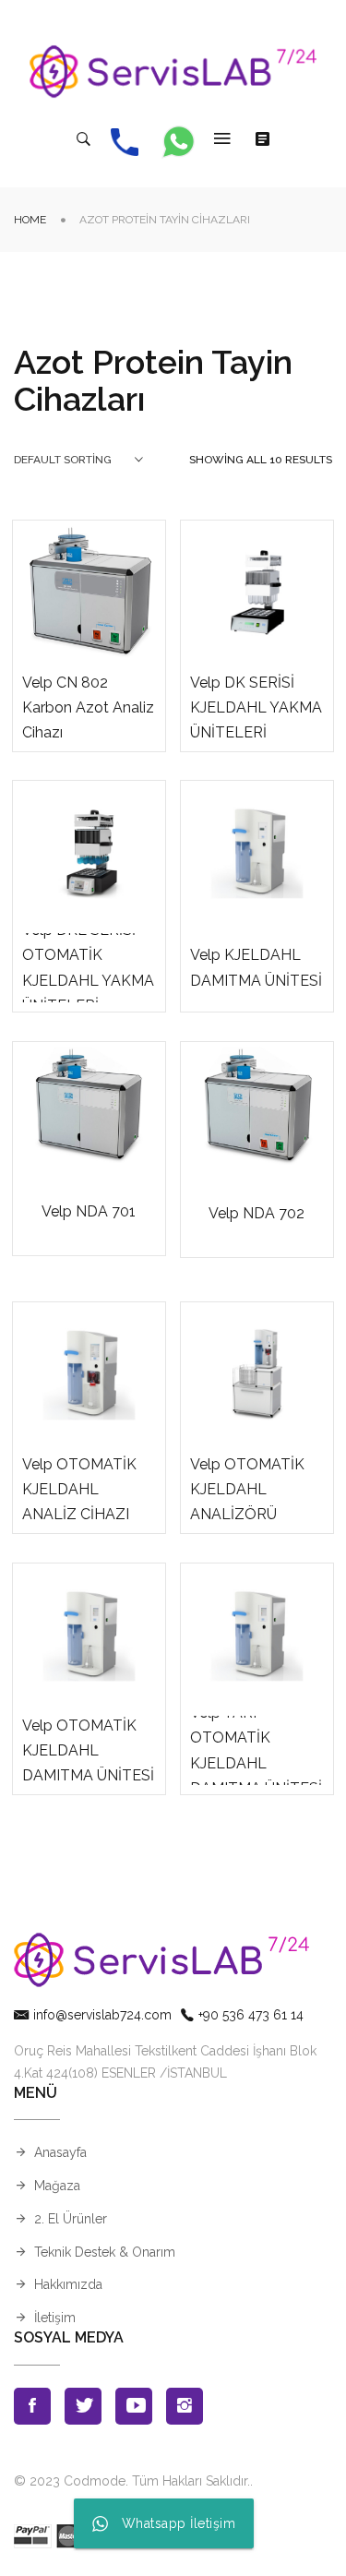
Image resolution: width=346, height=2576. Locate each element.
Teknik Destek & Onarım (105, 2252)
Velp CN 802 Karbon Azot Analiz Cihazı (88, 707)
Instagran (185, 2406)
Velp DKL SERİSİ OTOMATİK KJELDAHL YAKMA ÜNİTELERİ (88, 968)
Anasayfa (60, 2152)
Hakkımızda (68, 2284)
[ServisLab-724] (173, 72)
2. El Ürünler (71, 2219)
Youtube (134, 2406)
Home (30, 220)
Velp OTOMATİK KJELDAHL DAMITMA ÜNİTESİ (88, 1750)
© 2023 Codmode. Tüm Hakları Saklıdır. (132, 2481)
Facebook (32, 2406)
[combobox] (78, 460)
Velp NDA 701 (89, 1211)
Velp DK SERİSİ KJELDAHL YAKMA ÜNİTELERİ (256, 707)
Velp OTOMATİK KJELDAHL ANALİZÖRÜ (247, 1489)
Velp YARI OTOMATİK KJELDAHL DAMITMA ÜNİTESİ (256, 1750)
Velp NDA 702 (257, 1213)
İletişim (55, 2318)
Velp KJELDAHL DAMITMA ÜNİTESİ (256, 967)
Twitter (83, 2406)
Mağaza (57, 2186)
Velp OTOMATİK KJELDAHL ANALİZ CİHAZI (79, 1489)
